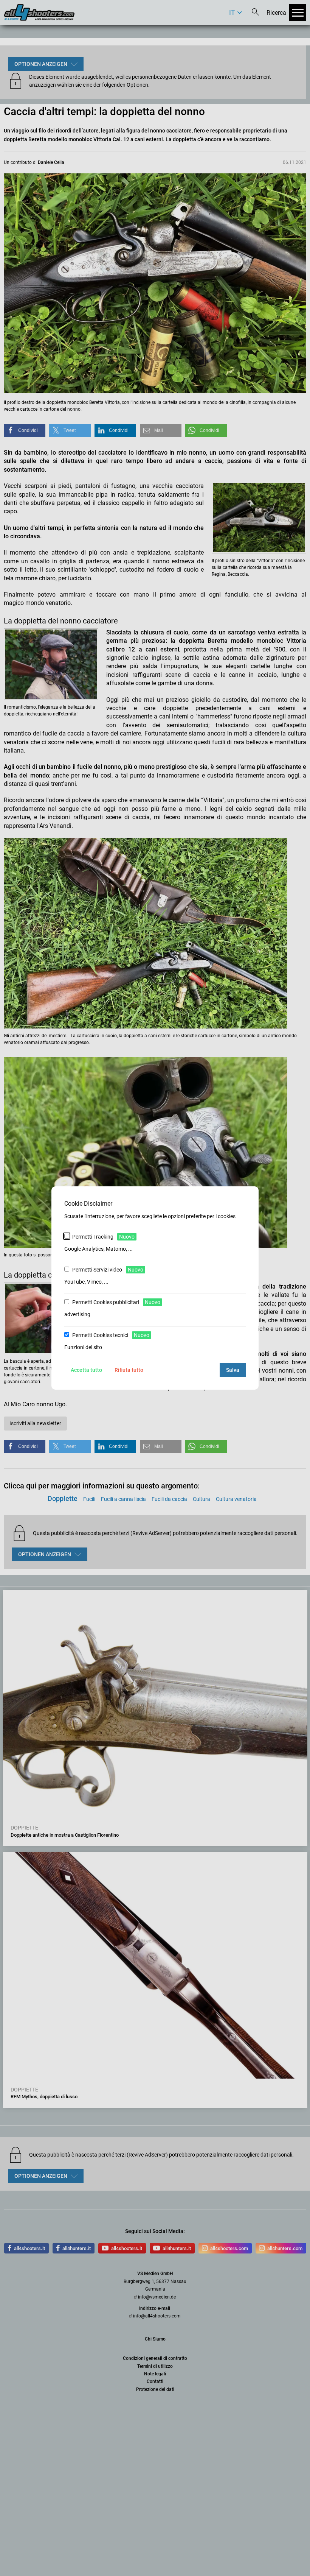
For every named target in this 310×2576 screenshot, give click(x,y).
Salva (233, 1370)
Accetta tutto (86, 1370)
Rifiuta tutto (129, 1370)
